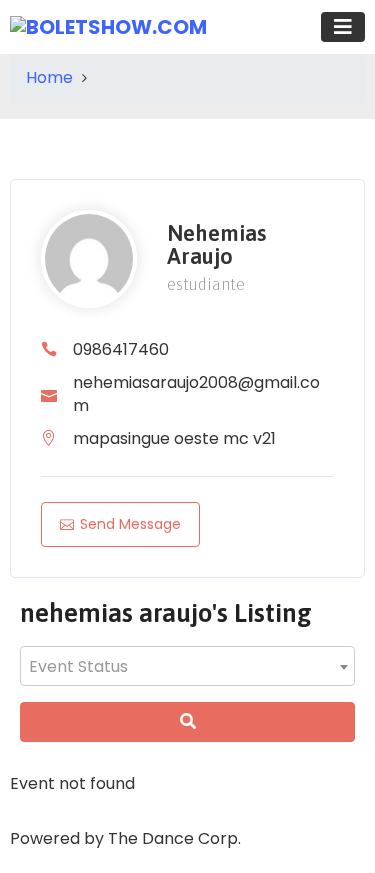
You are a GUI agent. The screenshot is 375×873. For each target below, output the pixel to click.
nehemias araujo (216, 245)
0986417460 (121, 349)
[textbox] (187, 667)
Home (49, 77)
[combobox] (187, 666)
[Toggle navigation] (343, 27)
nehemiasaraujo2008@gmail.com (196, 394)
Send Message (130, 524)
